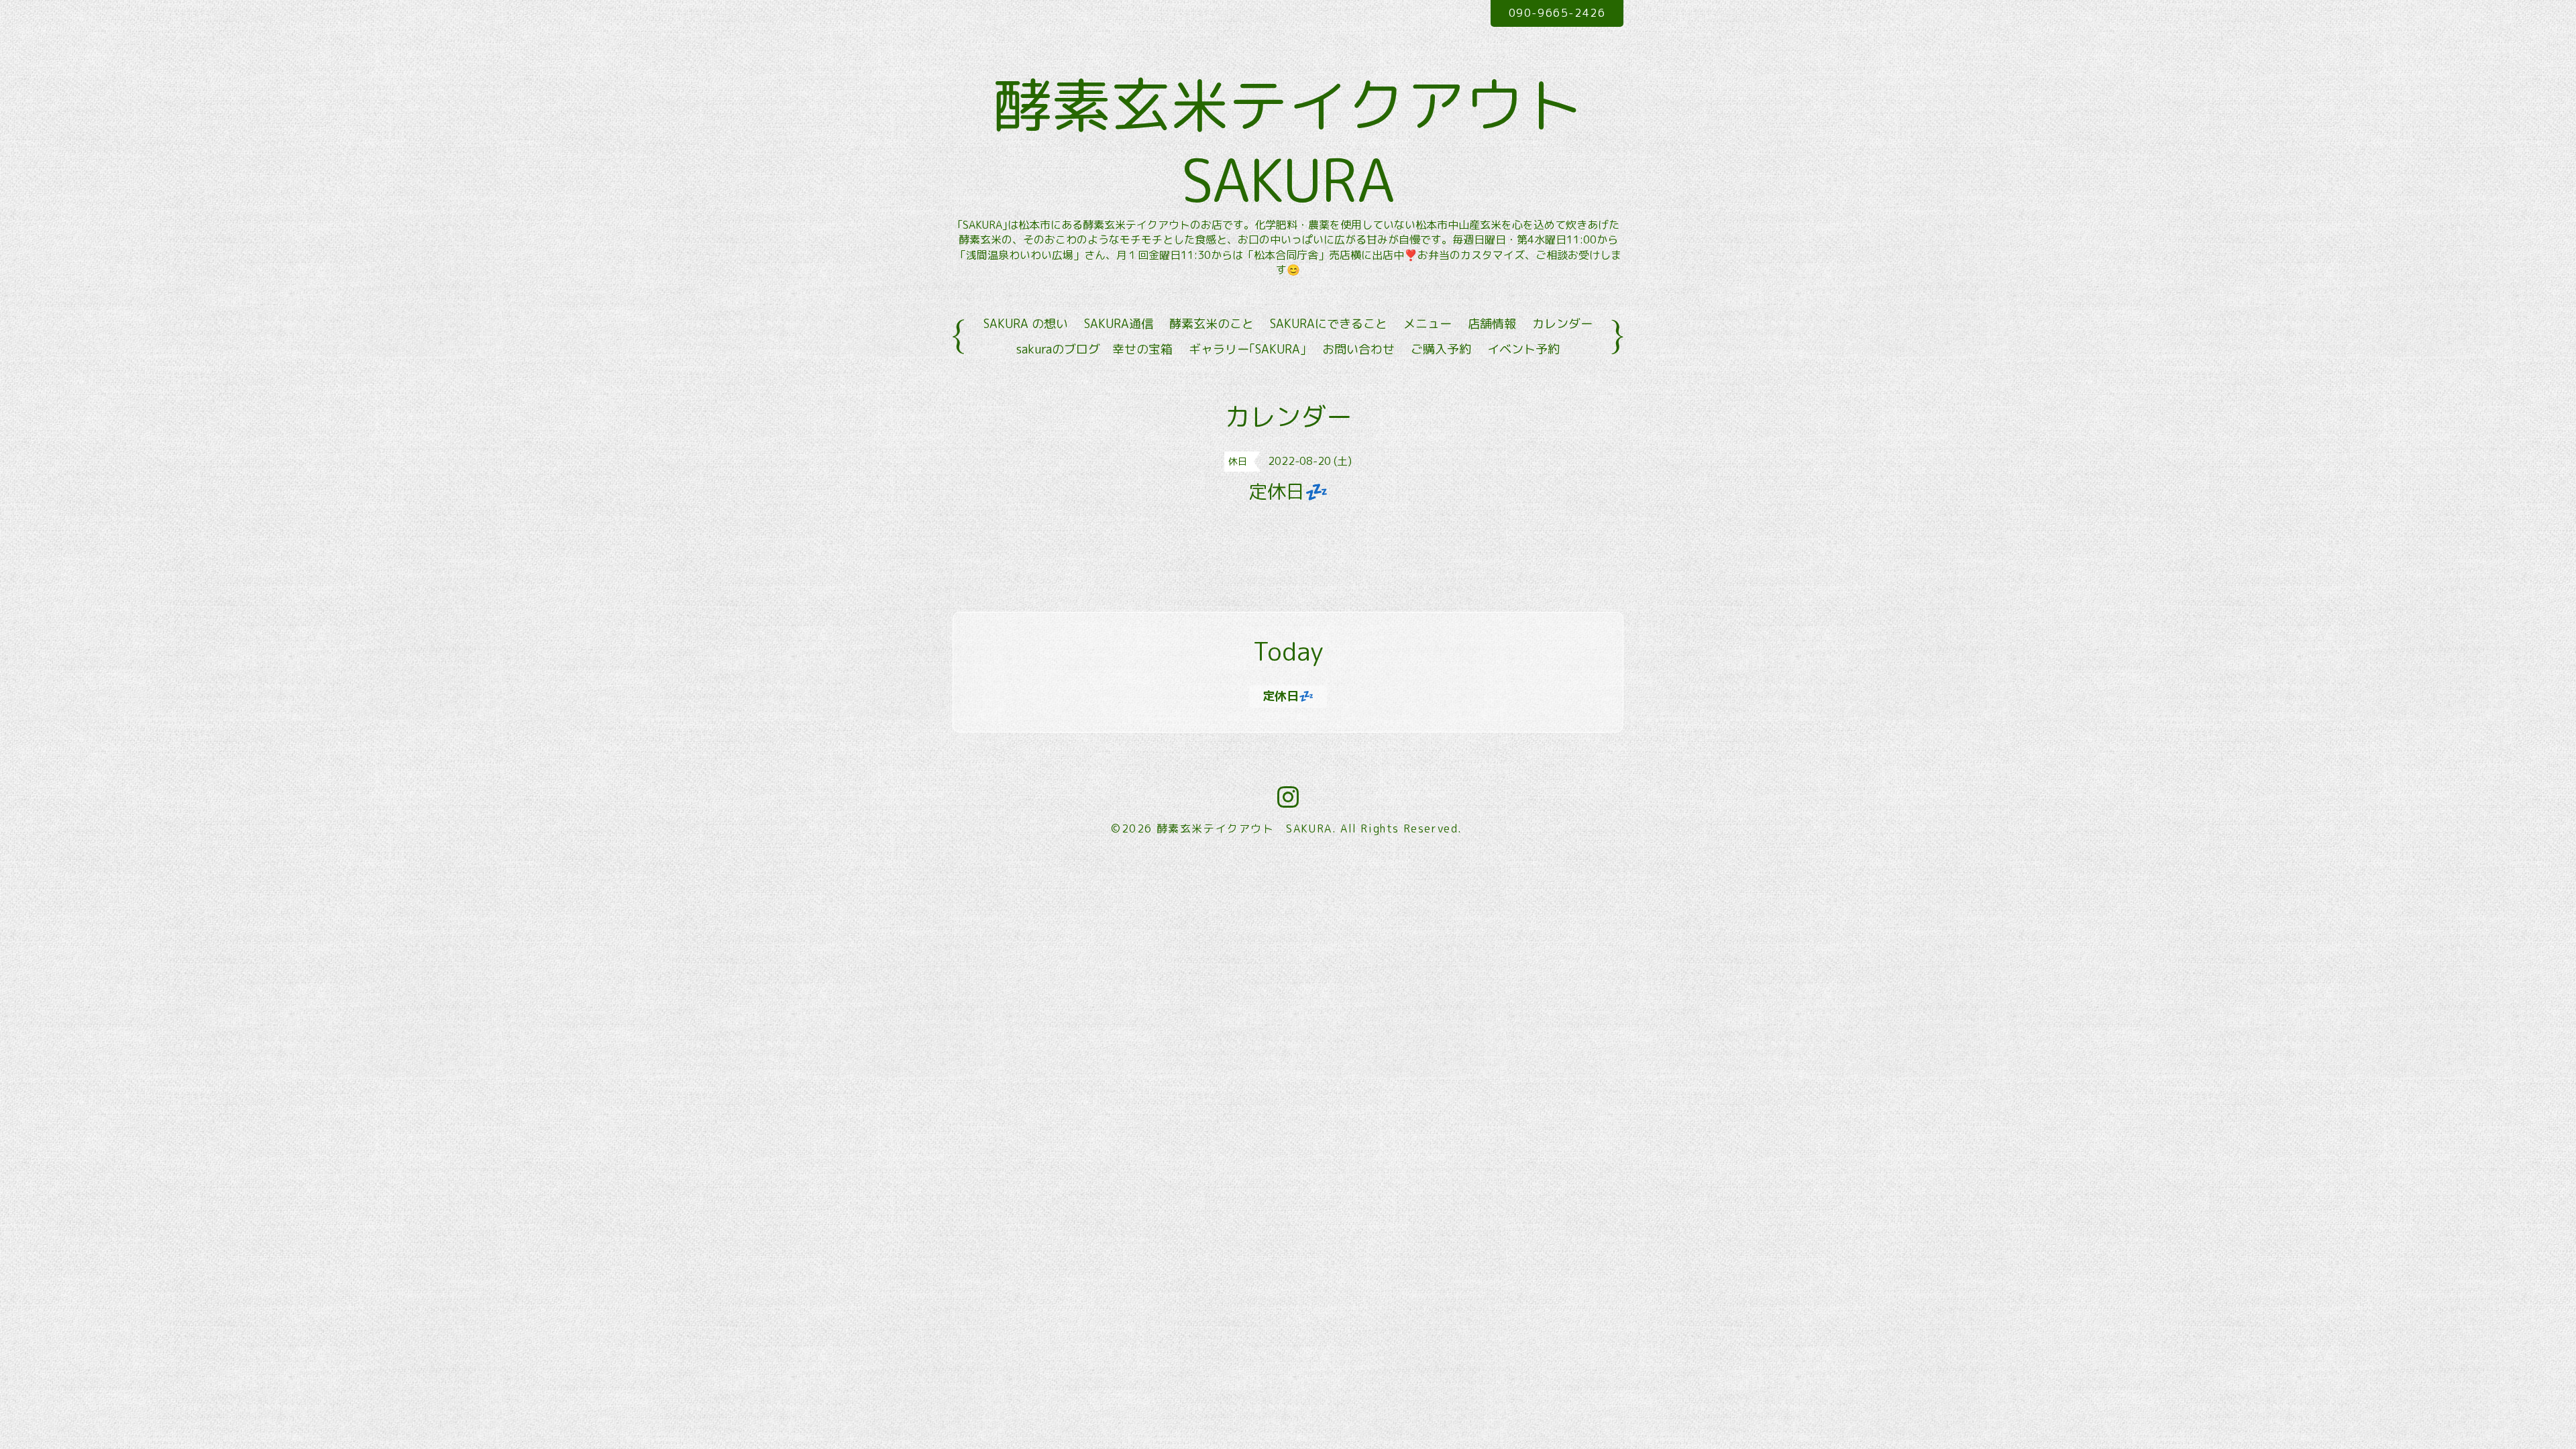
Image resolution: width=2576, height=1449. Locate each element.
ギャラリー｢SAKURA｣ (1247, 349)
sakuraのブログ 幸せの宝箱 (1094, 349)
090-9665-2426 (1557, 13)
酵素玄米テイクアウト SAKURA (1326, 142)
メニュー (1428, 324)
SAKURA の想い (1026, 324)
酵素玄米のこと (1212, 324)
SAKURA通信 (1119, 324)
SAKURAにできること (1329, 324)
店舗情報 (1492, 324)
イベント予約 (1523, 349)
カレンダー (1562, 324)
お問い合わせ (1358, 349)
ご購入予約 (1441, 349)
